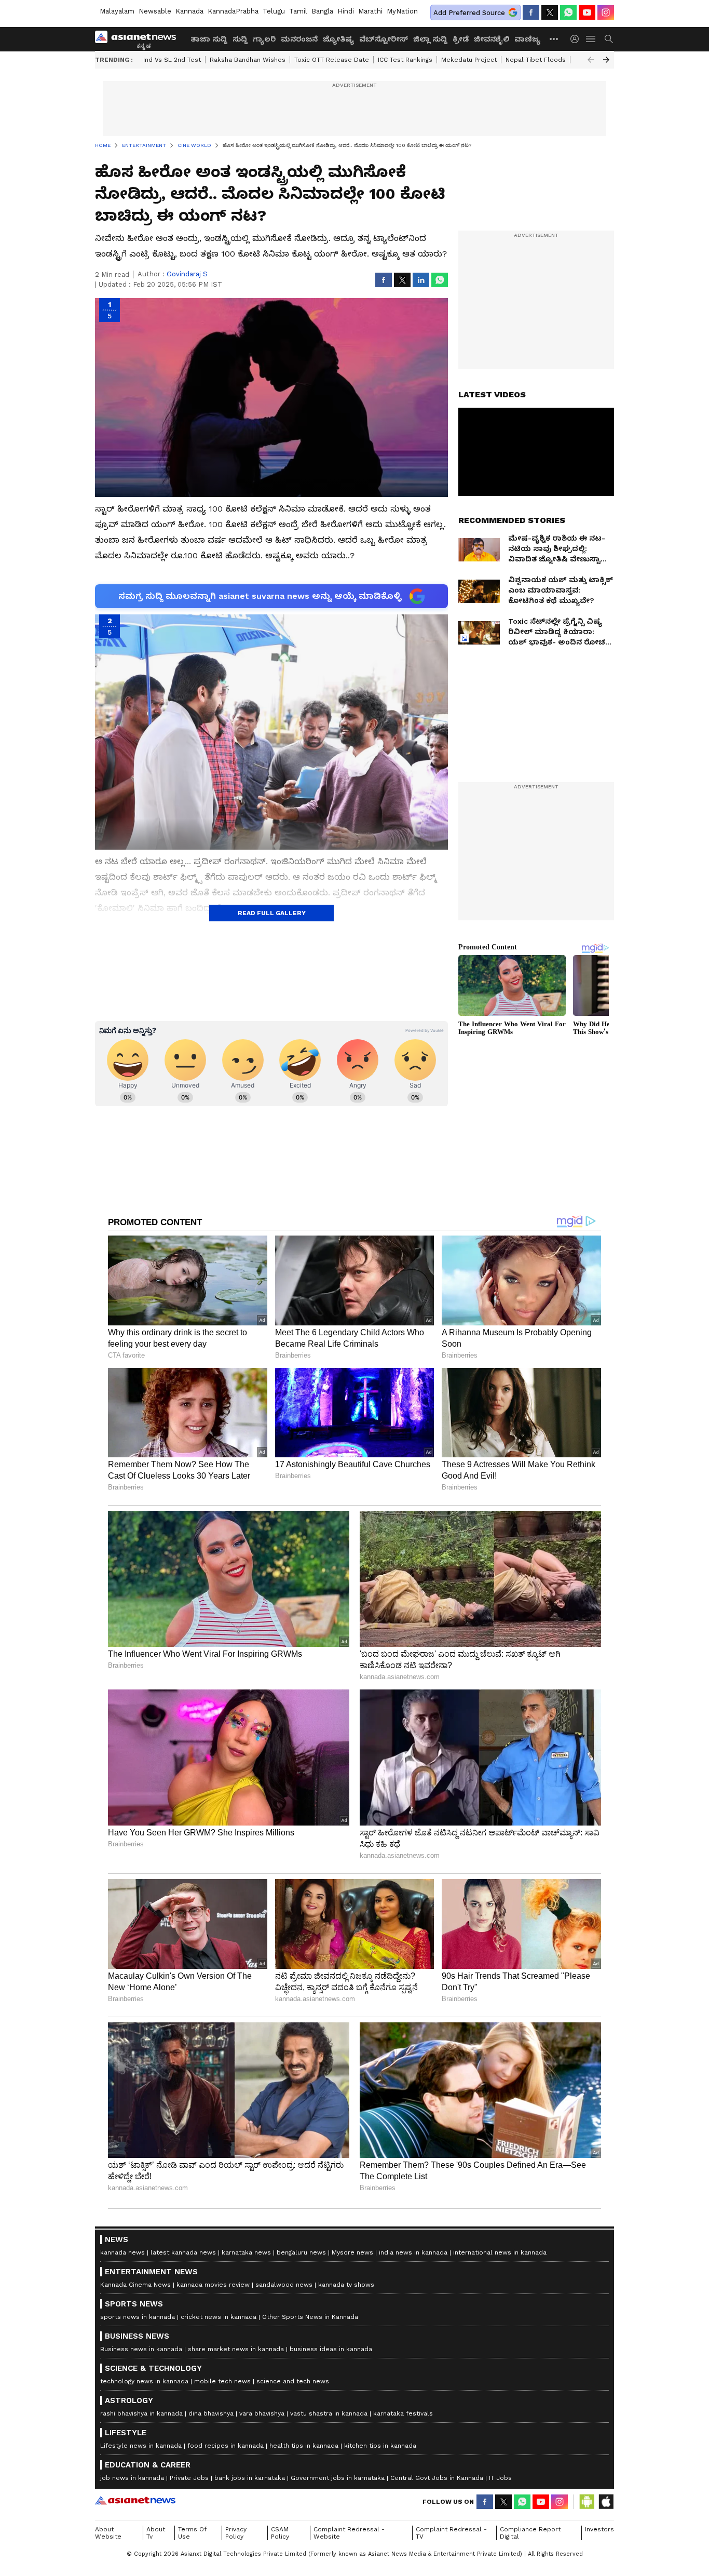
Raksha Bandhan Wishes (248, 60)
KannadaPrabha (233, 11)
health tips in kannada (304, 2446)
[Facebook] (531, 12)
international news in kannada (500, 2252)
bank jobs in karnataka (250, 2478)
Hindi (346, 11)
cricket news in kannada (219, 2317)
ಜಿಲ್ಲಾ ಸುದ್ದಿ (430, 39)
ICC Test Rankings (405, 60)
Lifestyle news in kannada (141, 2446)
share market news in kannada (236, 2349)
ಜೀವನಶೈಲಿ (492, 39)
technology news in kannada (144, 2381)
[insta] (606, 12)
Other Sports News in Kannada (310, 2317)
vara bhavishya (262, 2413)
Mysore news (352, 2252)
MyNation (402, 11)
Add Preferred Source (469, 13)
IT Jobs (500, 2478)
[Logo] (139, 39)
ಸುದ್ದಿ (240, 39)
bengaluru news (301, 2252)
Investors (599, 2529)
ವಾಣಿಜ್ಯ (527, 39)
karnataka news (246, 2252)
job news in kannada (132, 2478)
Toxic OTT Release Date (332, 60)
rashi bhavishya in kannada (141, 2413)
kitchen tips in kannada (380, 2446)
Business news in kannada (141, 2349)
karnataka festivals (403, 2413)
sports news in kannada (138, 2317)
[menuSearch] (609, 39)
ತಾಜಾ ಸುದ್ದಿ (209, 39)
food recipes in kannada (226, 2446)
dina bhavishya (211, 2413)
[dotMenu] (554, 39)
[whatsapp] (568, 12)
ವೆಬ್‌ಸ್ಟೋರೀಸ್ (384, 39)
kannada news (122, 2252)
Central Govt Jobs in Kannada (437, 2478)
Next (606, 60)
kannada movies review (213, 2285)
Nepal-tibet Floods (536, 60)
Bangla (322, 11)
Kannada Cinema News (135, 2285)
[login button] (577, 39)
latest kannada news (183, 2252)
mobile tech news (222, 2381)
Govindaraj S (187, 274)
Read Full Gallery (272, 913)
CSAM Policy (280, 2533)
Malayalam (117, 11)
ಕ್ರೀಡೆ (461, 39)
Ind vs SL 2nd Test (172, 60)
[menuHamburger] (591, 39)
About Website (108, 2533)
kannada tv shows (346, 2285)
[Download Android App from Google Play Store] (587, 2502)
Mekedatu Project (469, 60)
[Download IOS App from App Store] (606, 2502)
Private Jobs (189, 2478)
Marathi (370, 11)
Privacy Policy (236, 2533)
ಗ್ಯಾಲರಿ (264, 39)
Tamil (298, 11)
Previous (591, 60)
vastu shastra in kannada (329, 2413)
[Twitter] (550, 12)
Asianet (135, 2500)
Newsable (155, 11)
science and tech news (293, 2381)
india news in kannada (413, 2252)
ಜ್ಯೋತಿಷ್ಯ (338, 39)
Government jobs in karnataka (338, 2478)
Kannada (189, 11)
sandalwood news (284, 2285)
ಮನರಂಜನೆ (299, 39)
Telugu (274, 11)
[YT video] (587, 12)
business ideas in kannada (331, 2349)
